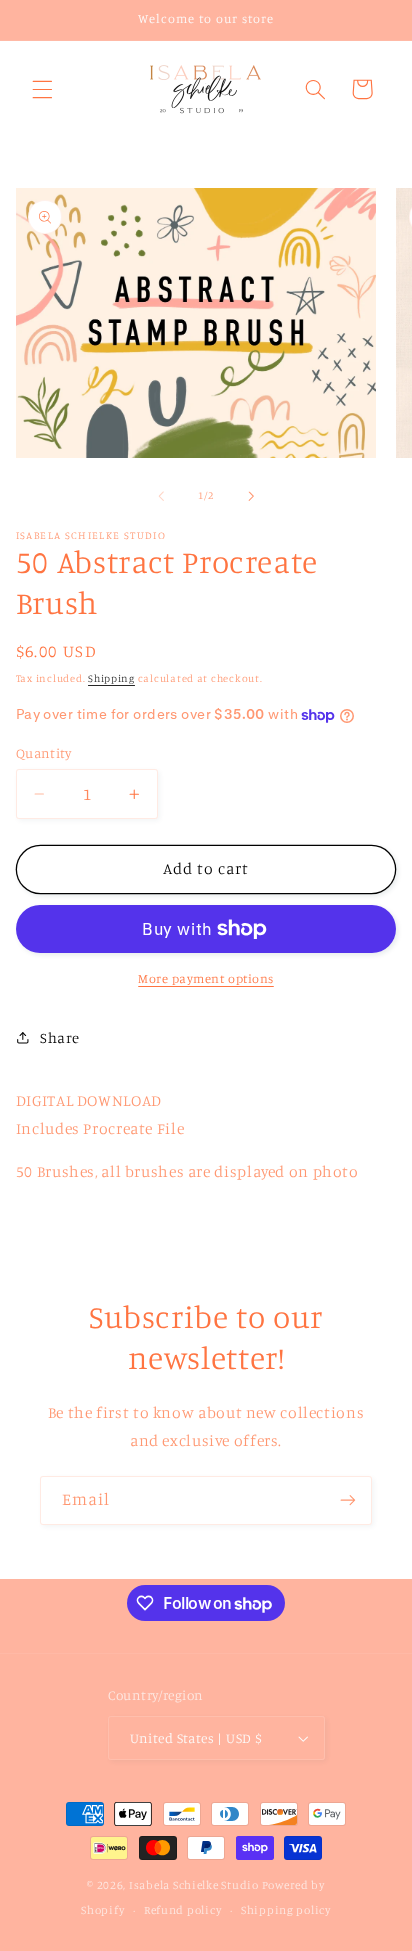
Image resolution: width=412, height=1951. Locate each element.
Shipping (111, 678)
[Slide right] (251, 496)
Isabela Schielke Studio (194, 1885)
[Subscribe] (348, 1500)
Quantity (43, 753)
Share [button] (60, 1037)
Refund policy (183, 1910)
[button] (42, 89)
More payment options (206, 978)
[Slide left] (161, 496)
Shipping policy (286, 1910)
